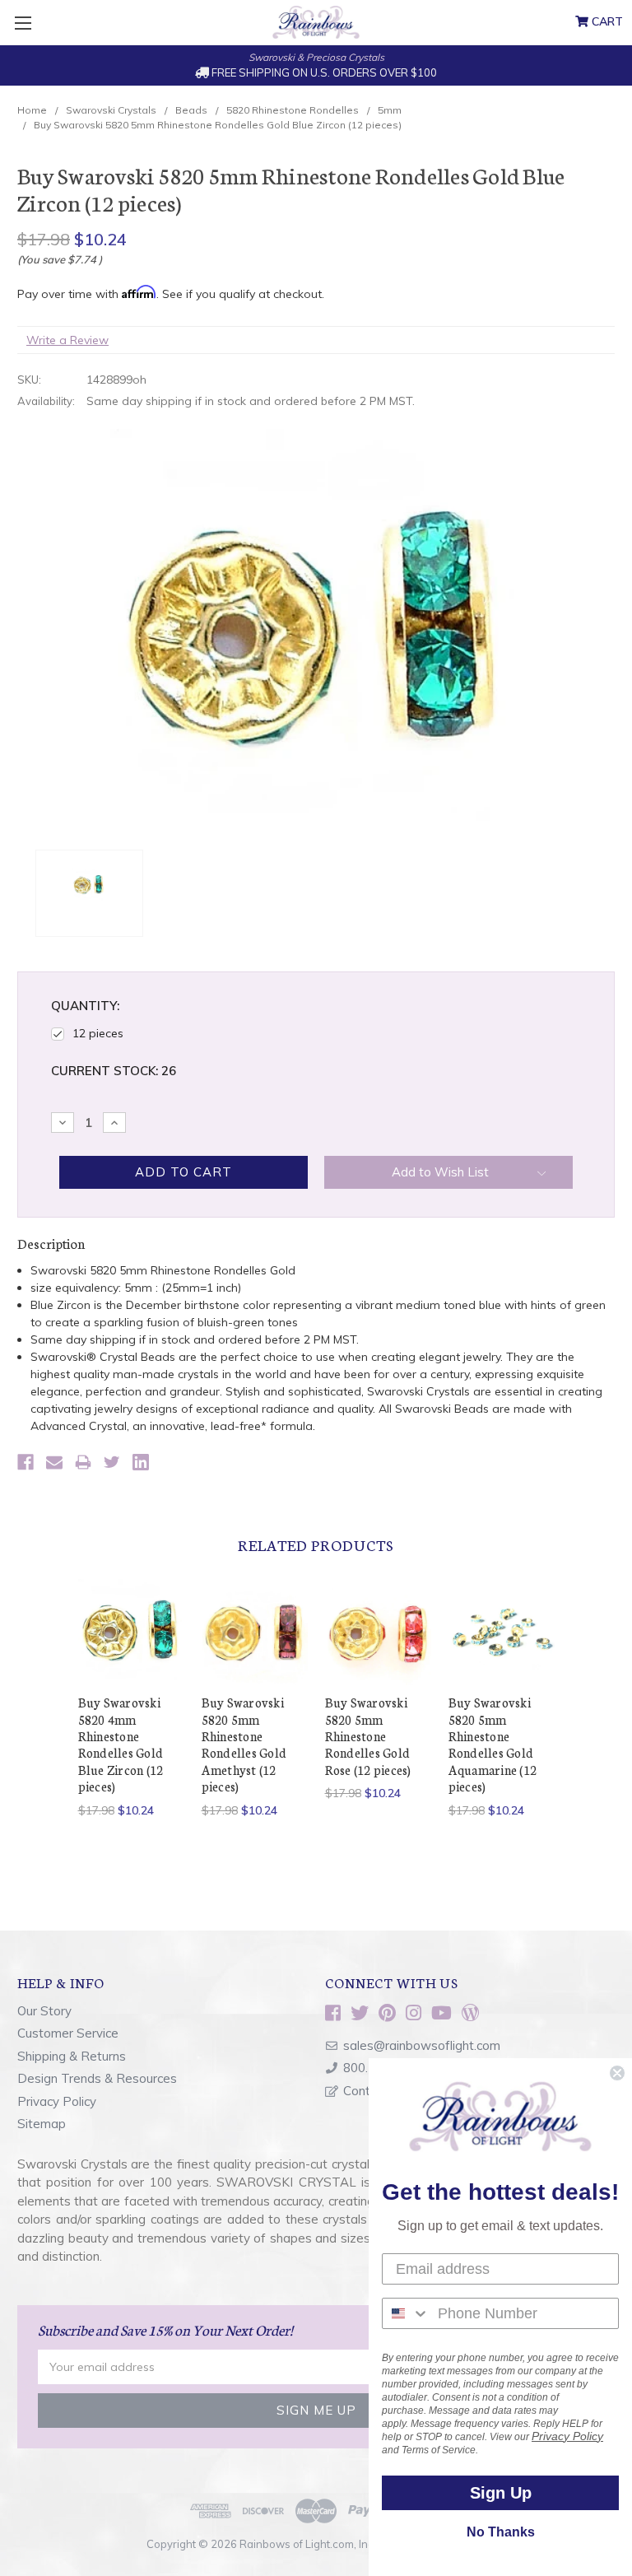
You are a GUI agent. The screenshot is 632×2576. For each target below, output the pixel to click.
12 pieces (98, 1033)
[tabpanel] (131, 1699)
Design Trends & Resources (97, 2078)
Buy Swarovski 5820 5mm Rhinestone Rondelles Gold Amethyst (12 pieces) (244, 1744)
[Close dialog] (617, 2073)
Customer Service (68, 2033)
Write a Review (67, 340)
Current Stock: (114, 1071)
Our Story (44, 2011)
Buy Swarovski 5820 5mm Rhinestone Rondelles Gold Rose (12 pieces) (368, 1736)
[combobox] (406, 2313)
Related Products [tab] (316, 1544)
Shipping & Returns (72, 2056)
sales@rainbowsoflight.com (422, 2045)
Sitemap (42, 2124)
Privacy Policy (57, 2101)
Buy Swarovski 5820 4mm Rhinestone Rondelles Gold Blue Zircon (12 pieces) (121, 1744)
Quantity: (85, 1006)
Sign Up (501, 2493)
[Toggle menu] (23, 23)
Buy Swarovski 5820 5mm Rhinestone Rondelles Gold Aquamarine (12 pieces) (493, 1744)
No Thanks (501, 2532)
